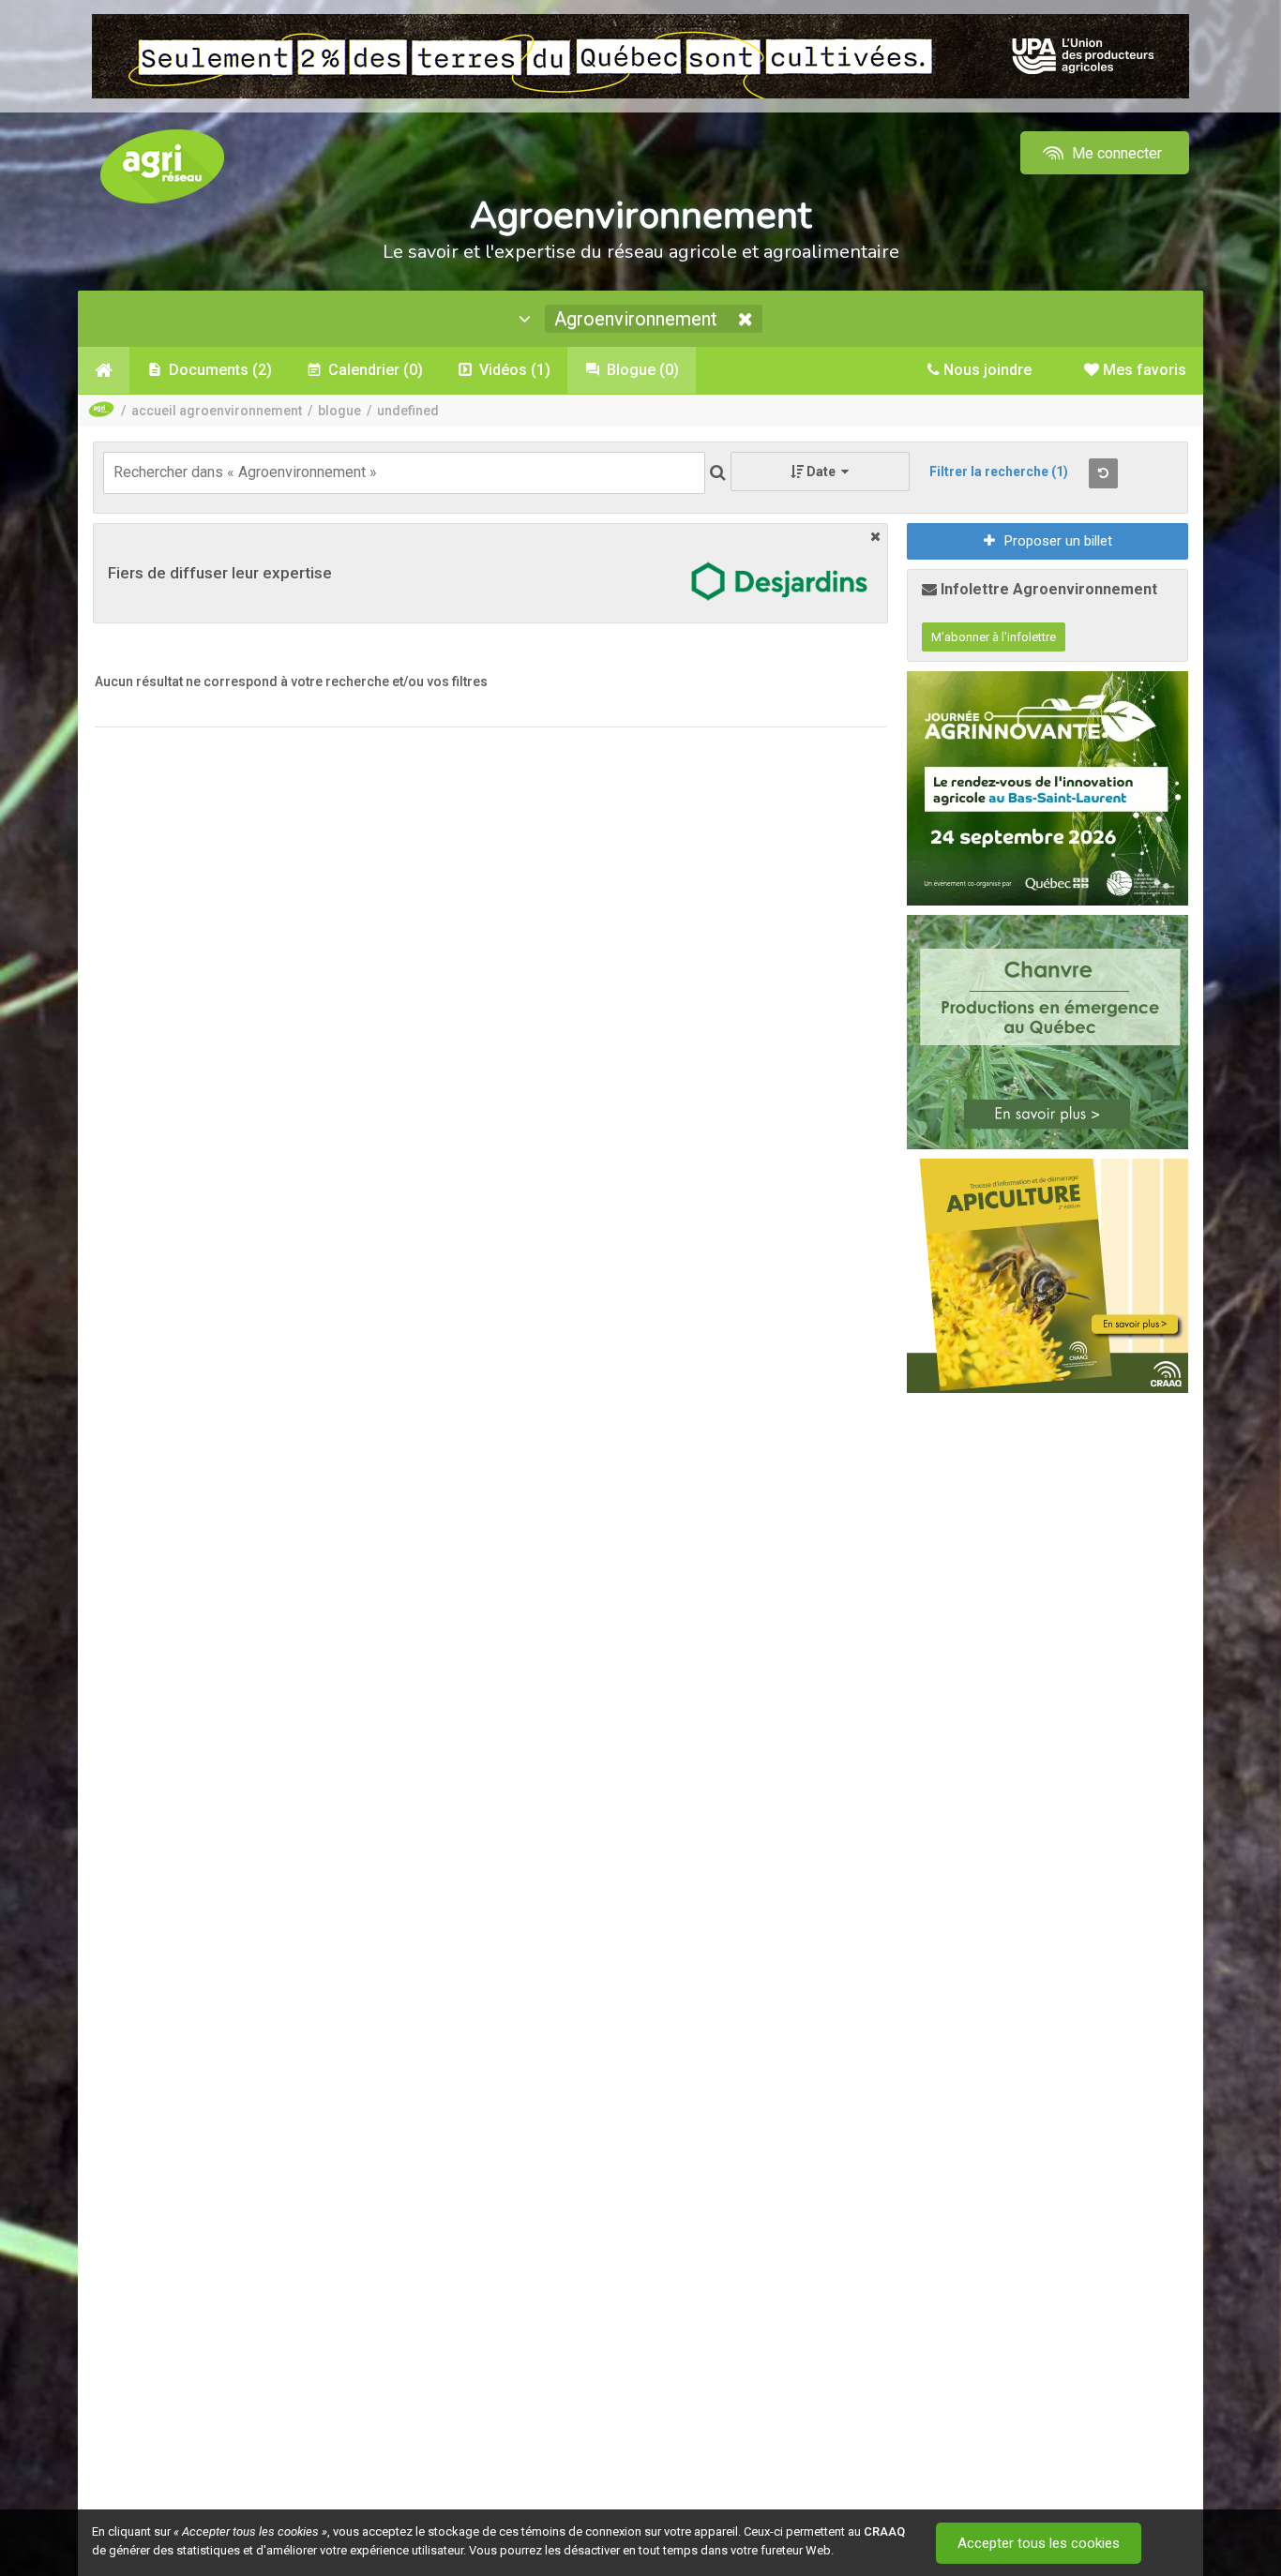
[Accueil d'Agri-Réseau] (162, 165)
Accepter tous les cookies (1039, 2543)
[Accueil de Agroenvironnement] (104, 370)
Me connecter (1115, 153)
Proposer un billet (1058, 541)
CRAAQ (884, 2531)
